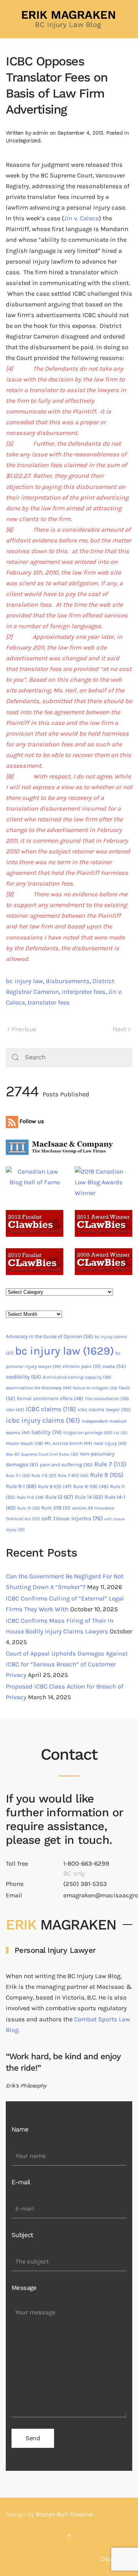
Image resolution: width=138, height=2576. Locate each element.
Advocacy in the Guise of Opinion (49, 1336)
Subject (22, 2235)
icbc (15, 1410)
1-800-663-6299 (86, 1864)
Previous (24, 1029)
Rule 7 (110, 1464)
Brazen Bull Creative (64, 2514)
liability (47, 1432)
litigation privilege (88, 1433)
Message (24, 2288)
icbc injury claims (43, 1420)
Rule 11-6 (30, 1497)
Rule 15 (29, 1508)
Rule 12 (59, 1497)
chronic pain (82, 1366)
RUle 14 (89, 1497)
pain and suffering (66, 1465)
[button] (69, 2537)
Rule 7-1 (18, 1476)
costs (114, 1366)
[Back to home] (69, 19)
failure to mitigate (95, 1388)
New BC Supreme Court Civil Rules (42, 1454)
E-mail (21, 2182)
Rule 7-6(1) (73, 1475)
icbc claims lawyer (104, 1409)
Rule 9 (107, 1475)
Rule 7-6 (44, 1475)
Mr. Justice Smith (68, 1443)
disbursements (68, 981)
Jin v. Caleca (81, 218)
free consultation (107, 1399)
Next (120, 1029)
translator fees (49, 1002)
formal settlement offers (50, 1398)
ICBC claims (51, 1409)
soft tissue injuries (72, 1518)
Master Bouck (24, 1443)
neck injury (110, 1443)
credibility (23, 1377)
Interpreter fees (84, 992)
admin (40, 133)
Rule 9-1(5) (55, 1486)
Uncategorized (23, 140)
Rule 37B (56, 1508)
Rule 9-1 (21, 1486)
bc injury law (24, 981)
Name (20, 2129)
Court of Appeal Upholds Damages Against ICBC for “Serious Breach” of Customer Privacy (67, 1664)
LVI (121, 1433)
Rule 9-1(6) (91, 1486)
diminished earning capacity (77, 1377)
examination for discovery (39, 1388)
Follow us (31, 1121)
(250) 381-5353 (85, 1884)
